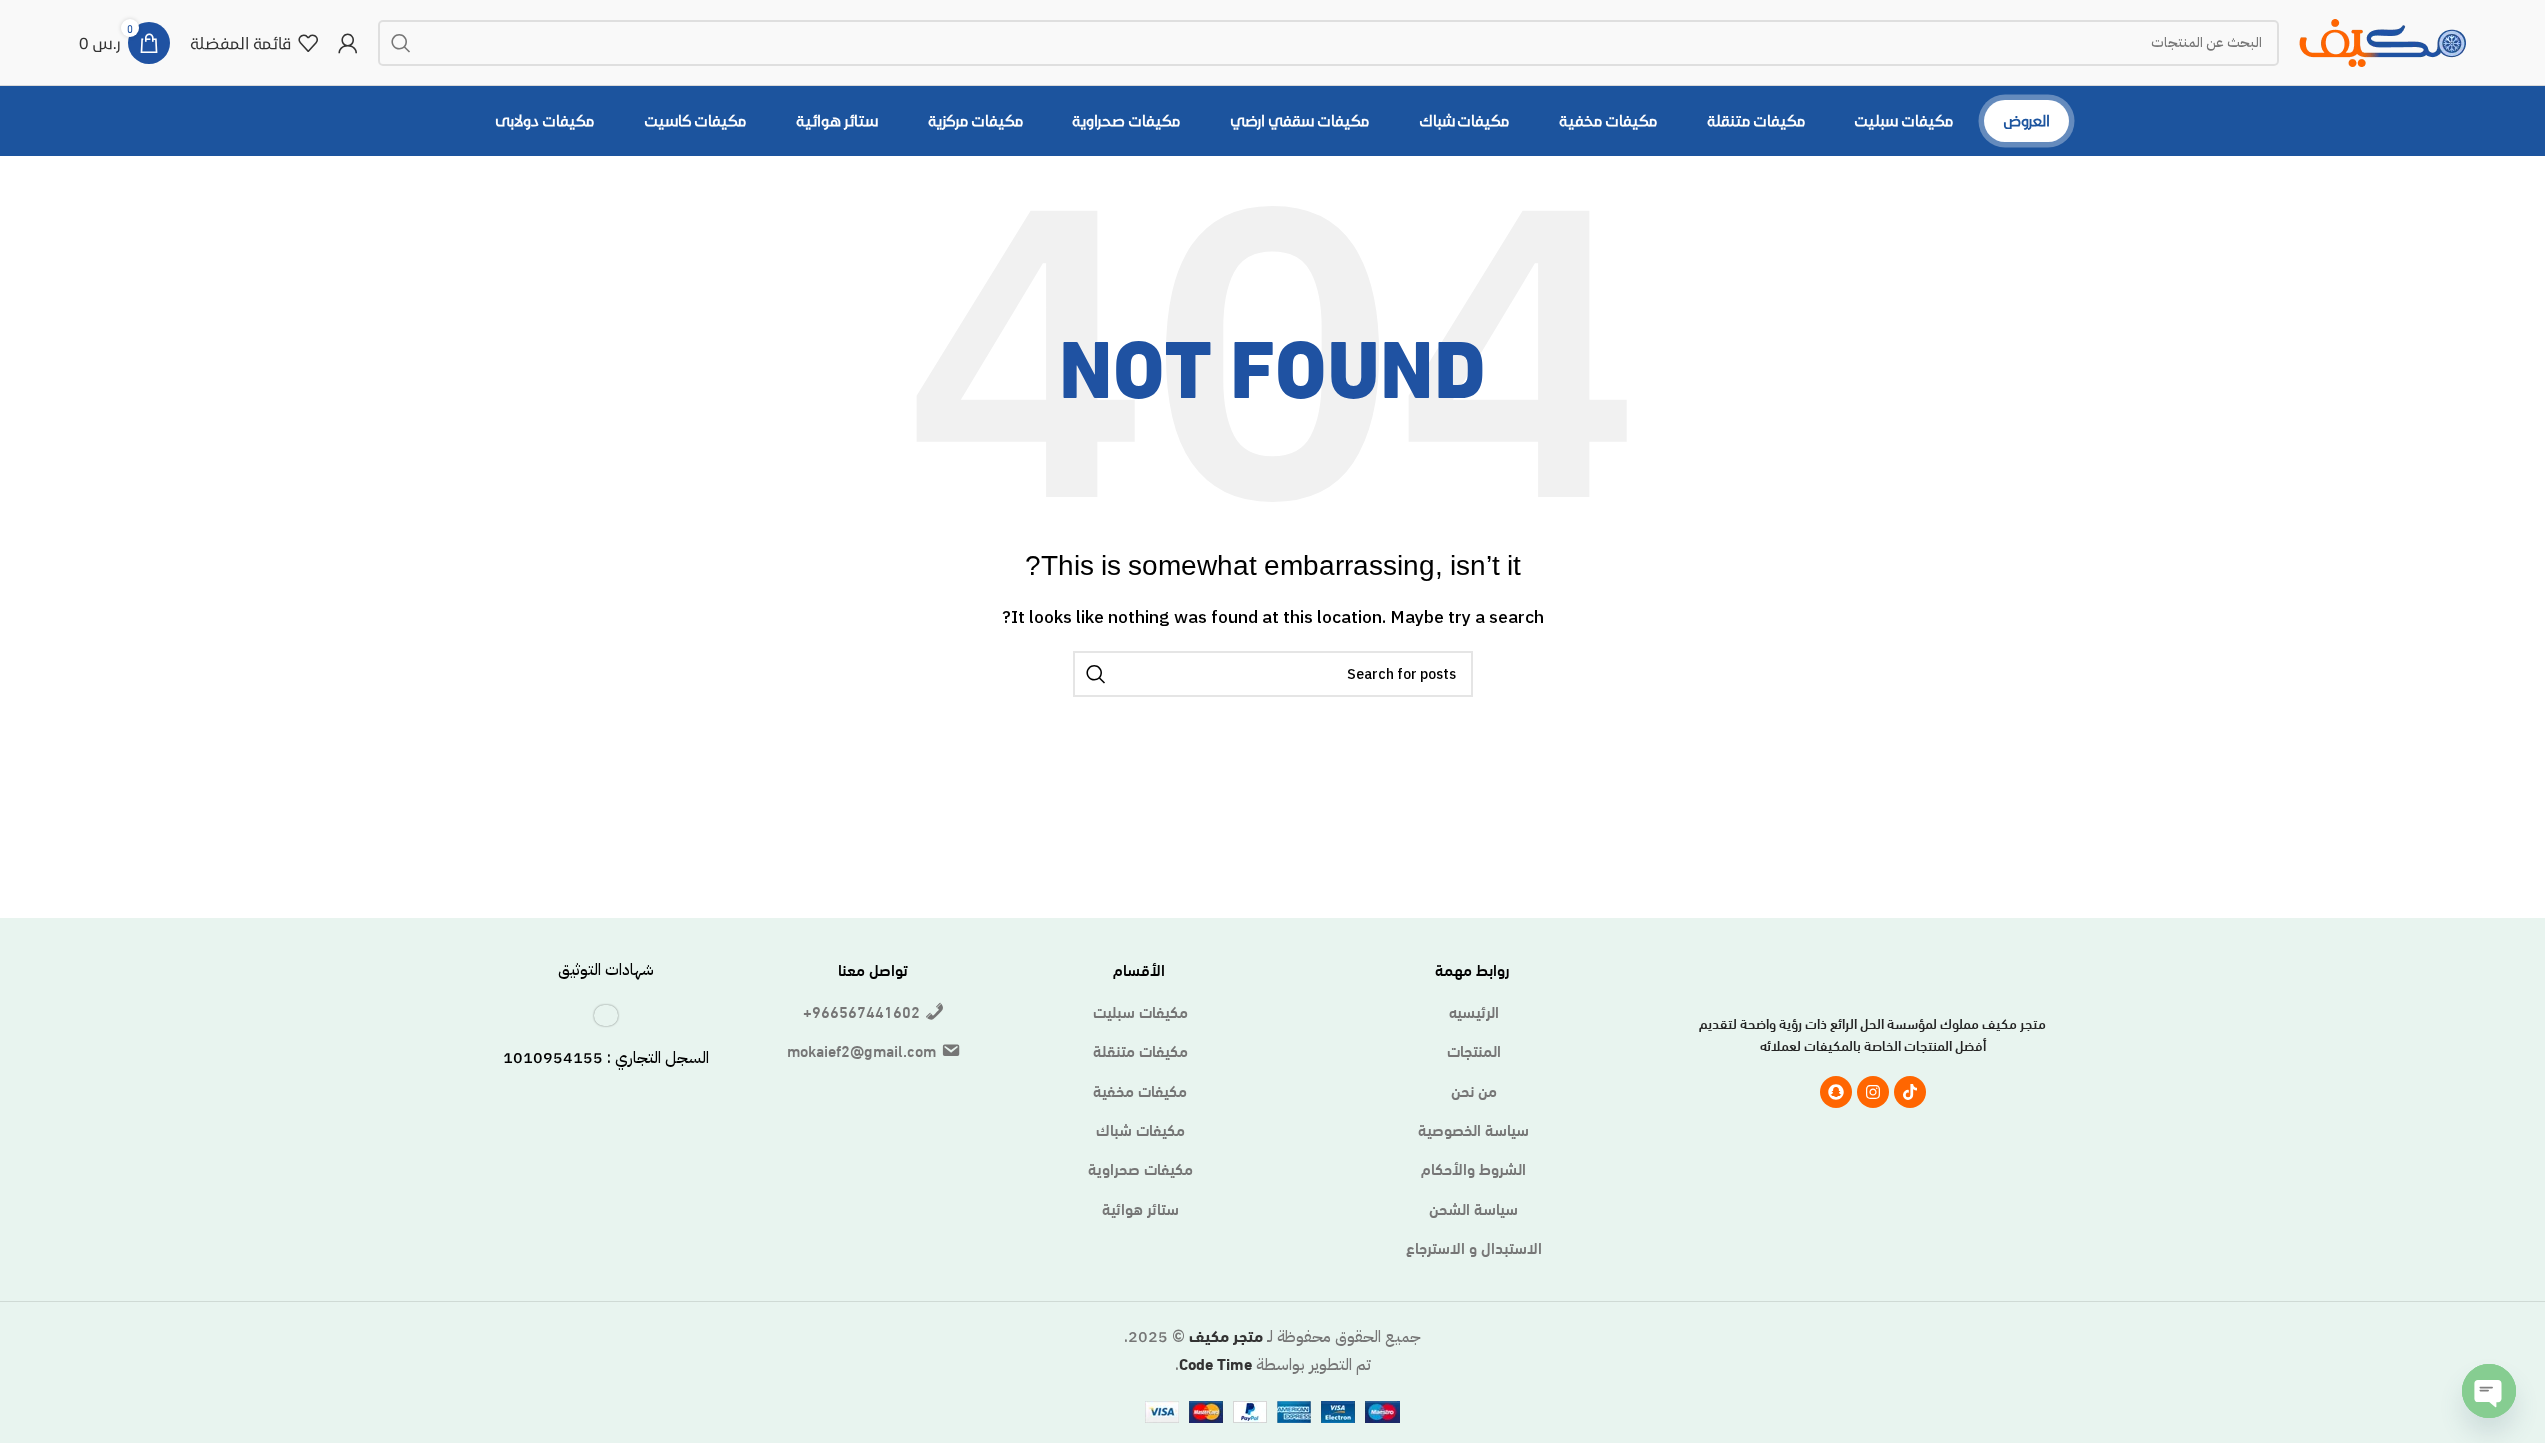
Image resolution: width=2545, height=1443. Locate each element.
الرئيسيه (1474, 1011)
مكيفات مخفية (1140, 1090)
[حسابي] (348, 43)
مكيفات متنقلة (1140, 1050)
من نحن (1474, 1090)
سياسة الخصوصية (1473, 1129)
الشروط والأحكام (1473, 1168)
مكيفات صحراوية (1140, 1168)
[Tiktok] (1910, 1092)
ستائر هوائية (1140, 1208)
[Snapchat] (1836, 1092)
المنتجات (1474, 1050)
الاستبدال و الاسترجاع (1474, 1247)
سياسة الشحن (1473, 1208)
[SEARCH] (401, 43)
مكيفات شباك (1140, 1129)
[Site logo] (2382, 38)
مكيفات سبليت (1140, 1011)
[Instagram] (1873, 1092)
